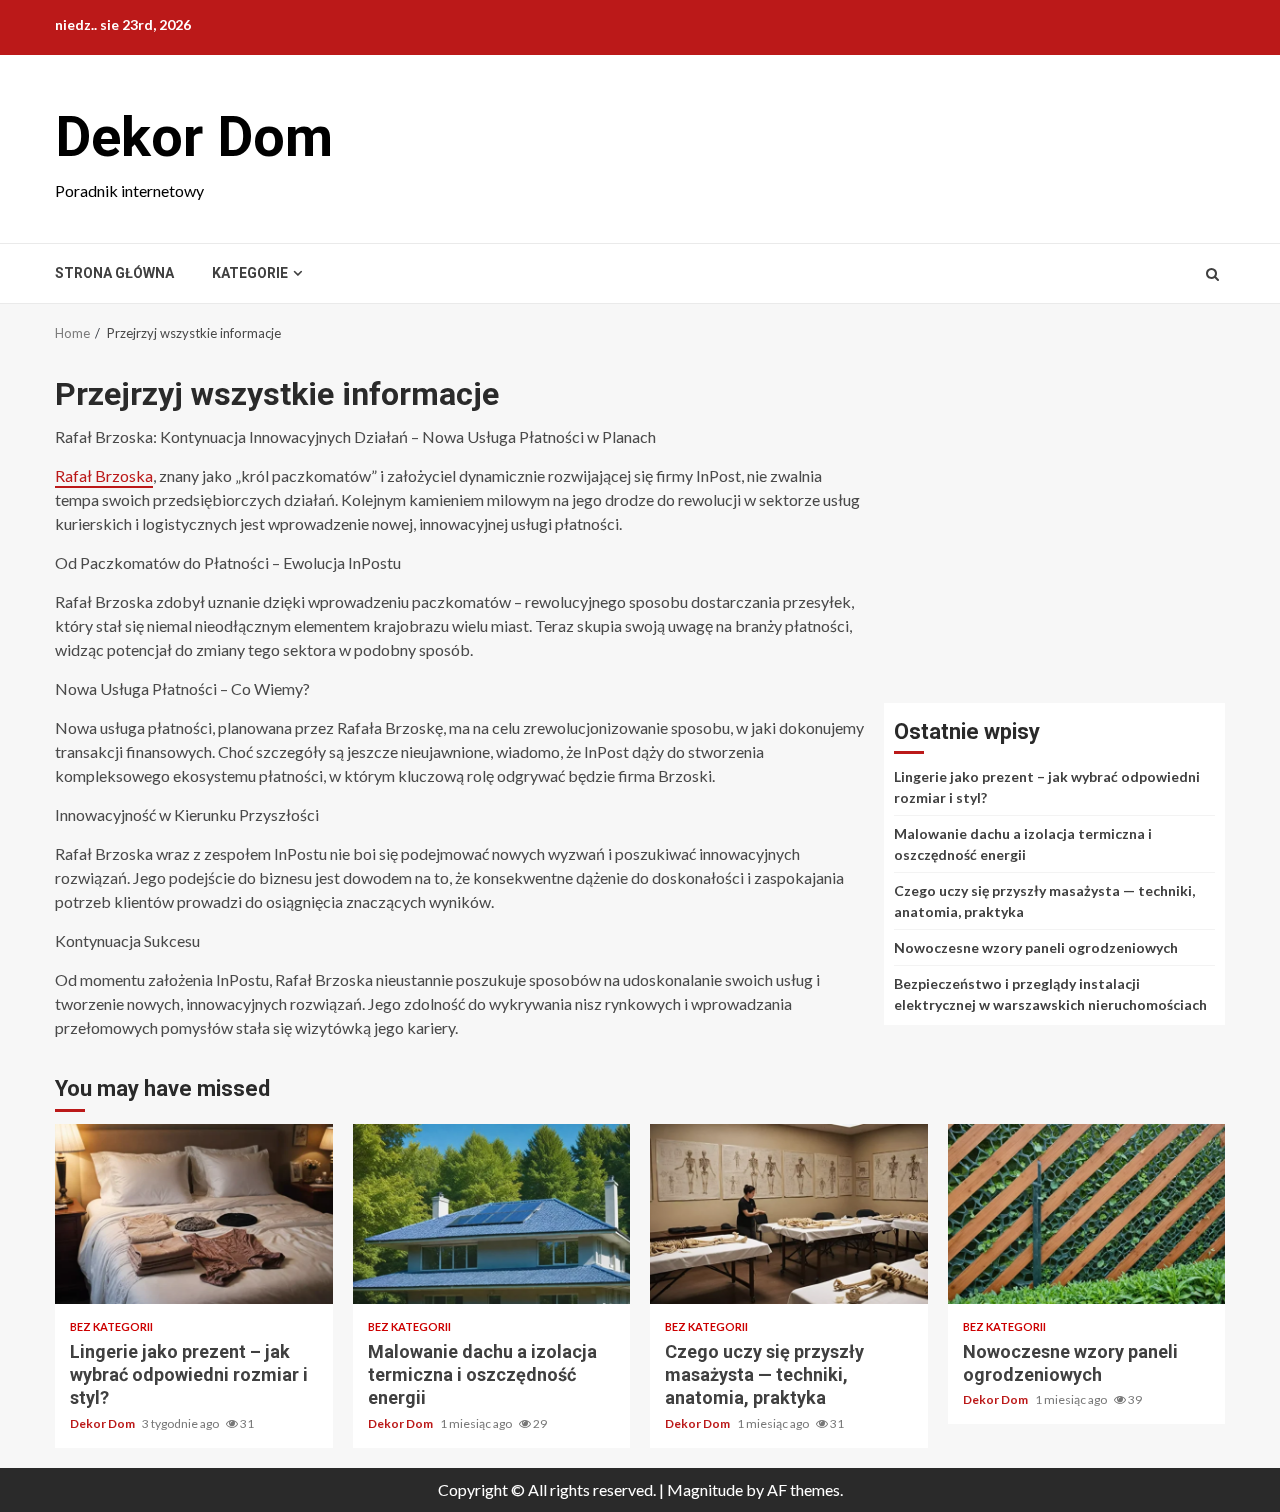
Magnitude (705, 1489)
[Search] (1212, 274)
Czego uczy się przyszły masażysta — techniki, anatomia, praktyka (789, 1214)
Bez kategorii (111, 1326)
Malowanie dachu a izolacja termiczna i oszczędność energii (492, 1214)
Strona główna (114, 273)
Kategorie (250, 273)
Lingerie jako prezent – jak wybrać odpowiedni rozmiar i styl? (194, 1214)
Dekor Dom (194, 137)
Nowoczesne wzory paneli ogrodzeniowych (1036, 947)
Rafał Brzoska (104, 475)
